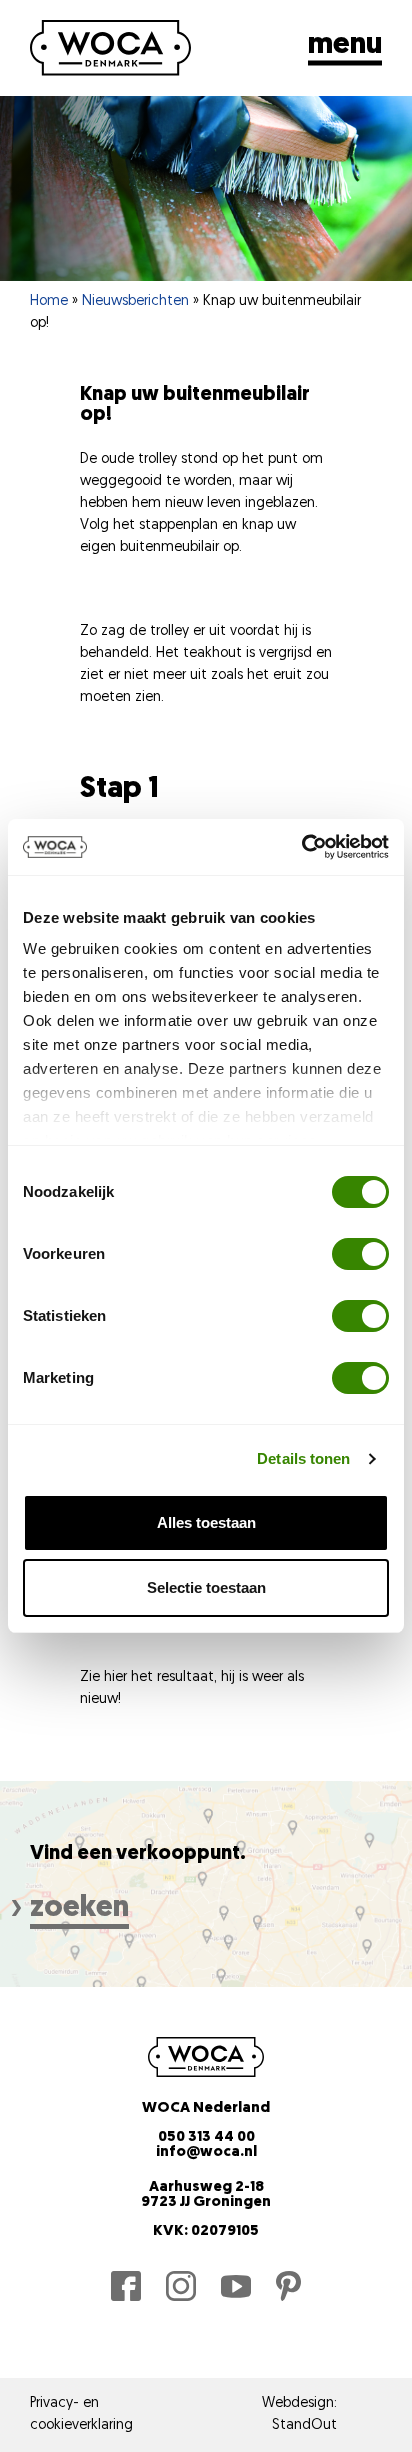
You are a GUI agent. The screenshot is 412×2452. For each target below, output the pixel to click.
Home (49, 301)
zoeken (79, 1908)
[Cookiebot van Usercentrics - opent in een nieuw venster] (301, 847)
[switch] (360, 1254)
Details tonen (303, 1458)
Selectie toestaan (206, 1587)
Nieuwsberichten (135, 301)
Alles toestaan (206, 1522)
